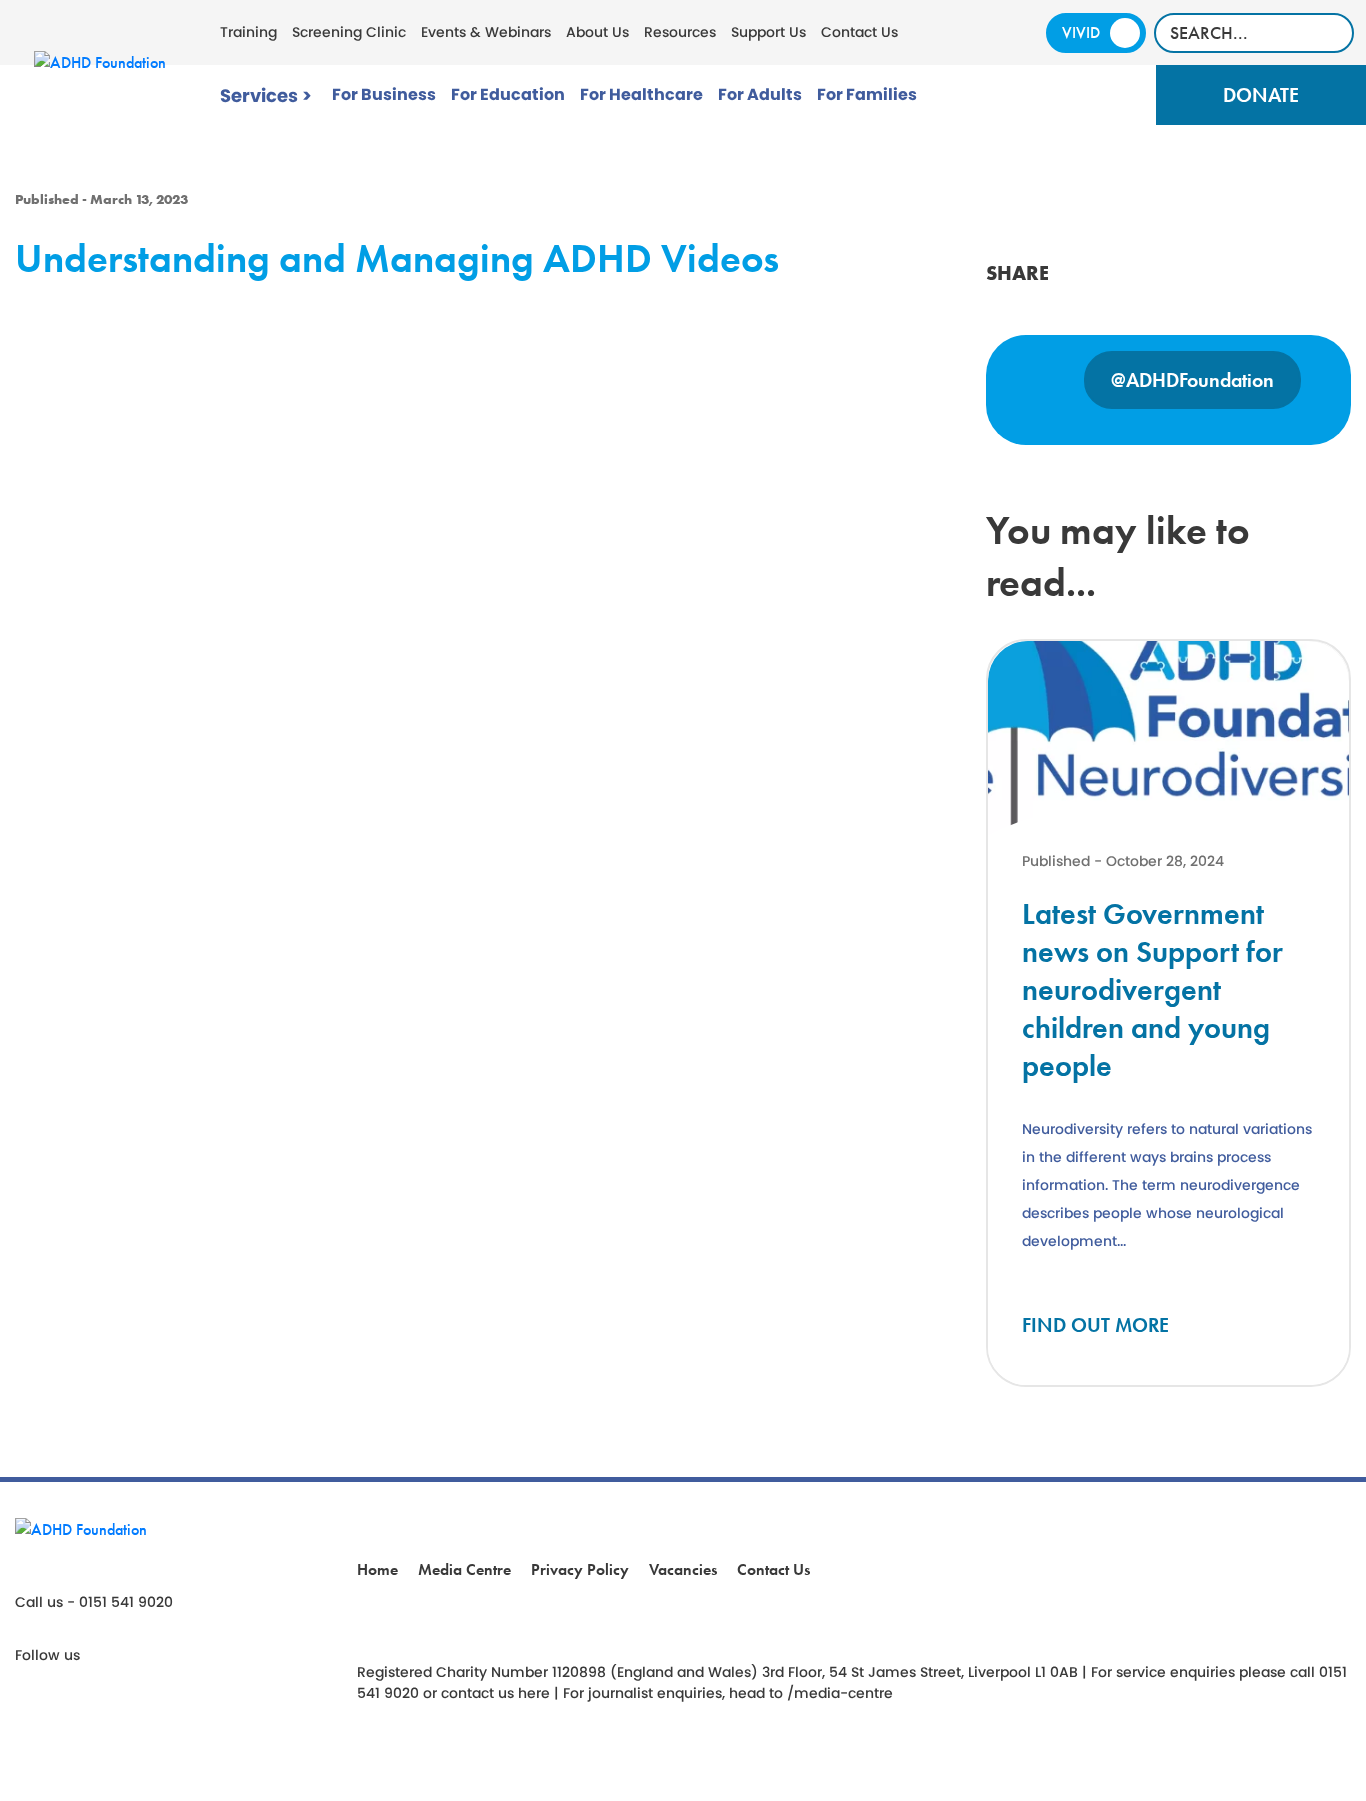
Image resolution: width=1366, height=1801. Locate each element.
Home (377, 1569)
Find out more (1095, 1325)
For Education (508, 94)
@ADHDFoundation (1192, 380)
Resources (680, 32)
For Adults (760, 94)
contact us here (495, 1693)
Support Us (768, 32)
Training (248, 32)
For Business (384, 94)
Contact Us (859, 32)
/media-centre (840, 1693)
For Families (867, 94)
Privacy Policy (580, 1569)
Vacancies (683, 1569)
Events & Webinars (486, 32)
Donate (1261, 95)
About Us (597, 32)
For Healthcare (641, 94)
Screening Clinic (349, 32)
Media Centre (464, 1569)
